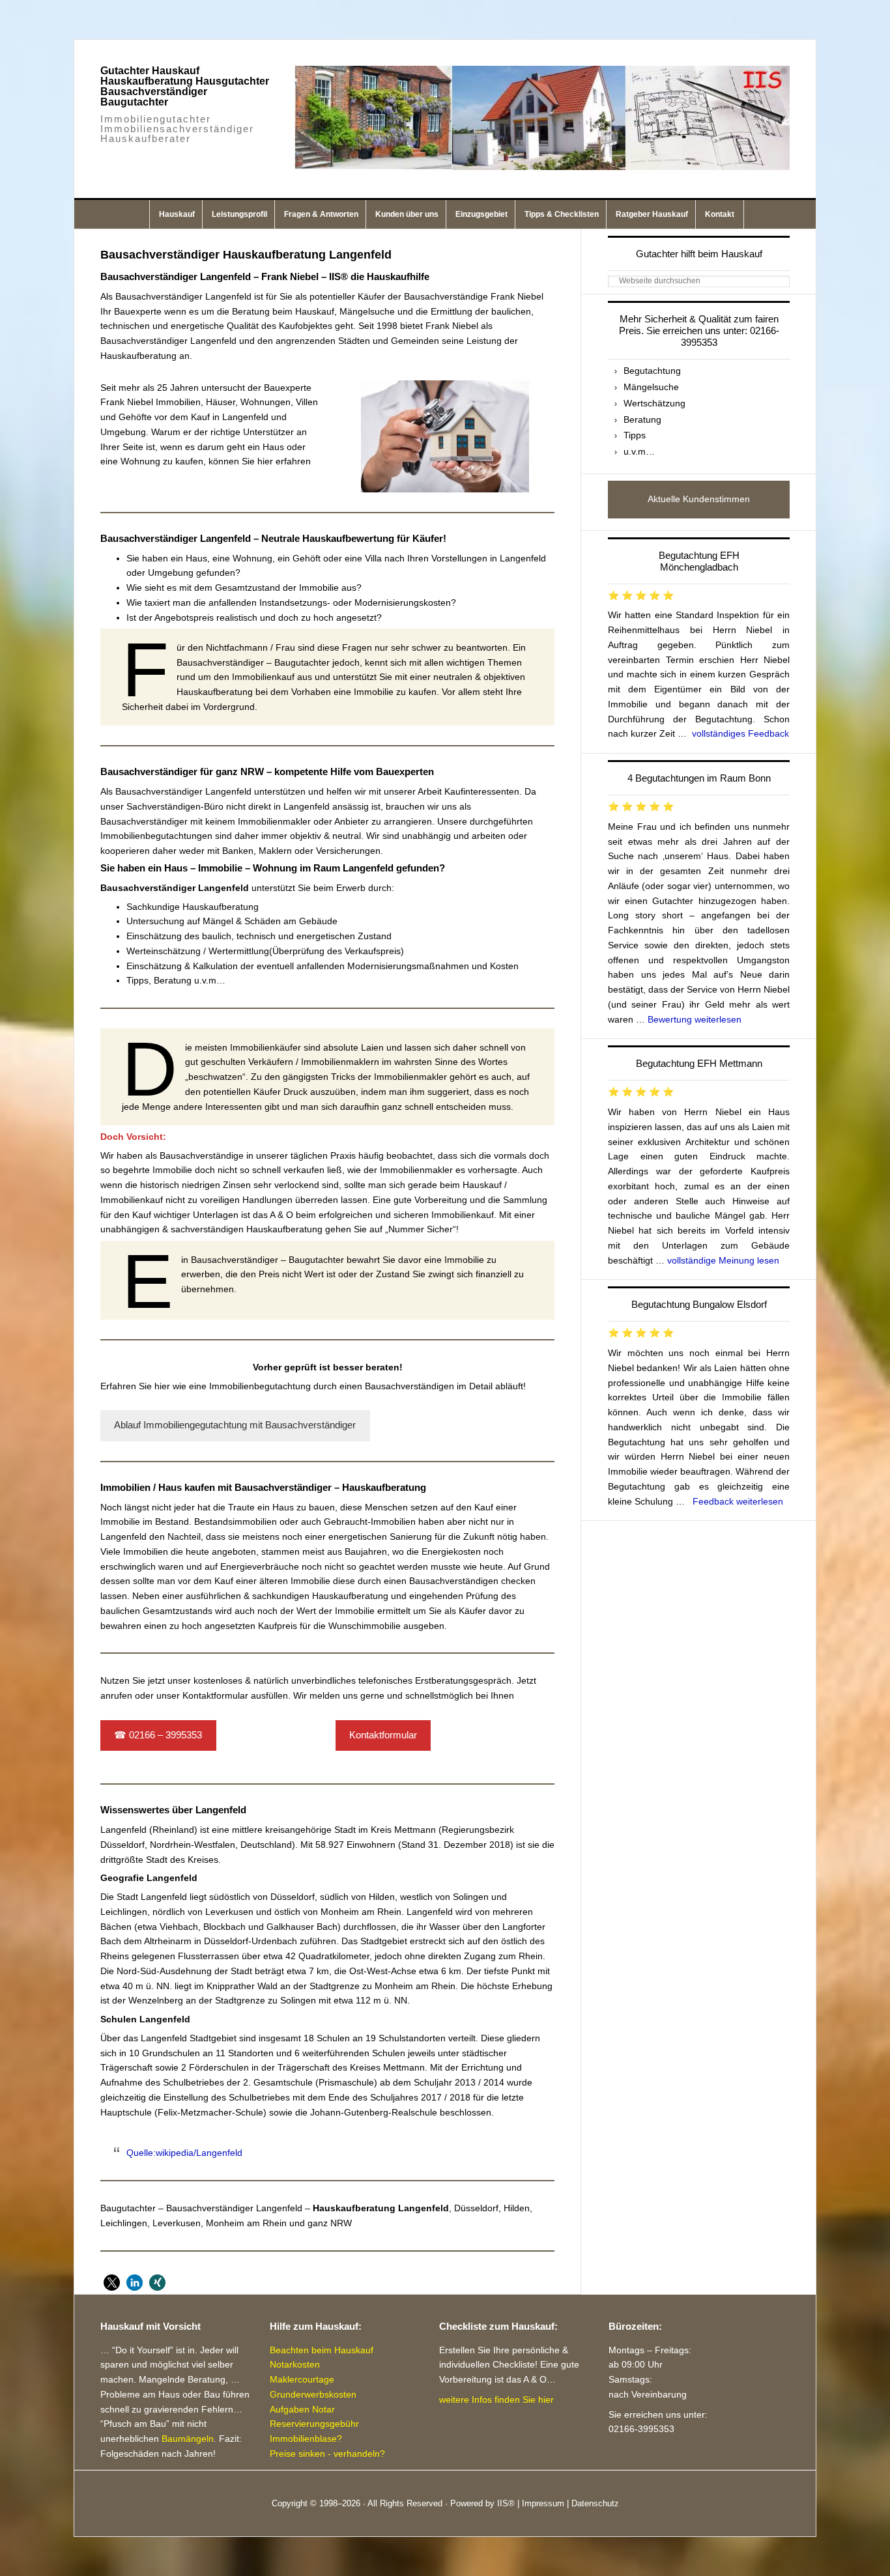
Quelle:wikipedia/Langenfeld (184, 2153)
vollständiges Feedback (740, 733)
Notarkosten (295, 2364)
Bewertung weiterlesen (695, 1019)
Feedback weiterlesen (738, 1501)
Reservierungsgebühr (314, 2424)
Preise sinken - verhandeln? (327, 2454)
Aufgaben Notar (302, 2409)
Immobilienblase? (306, 2439)
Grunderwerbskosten (313, 2394)
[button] (112, 2283)
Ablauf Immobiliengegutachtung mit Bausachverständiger (235, 1425)
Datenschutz (595, 2503)
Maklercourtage (302, 2379)
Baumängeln (188, 2439)
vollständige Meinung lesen (723, 1260)
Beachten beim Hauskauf (322, 2350)
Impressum (543, 2503)
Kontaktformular (383, 1735)
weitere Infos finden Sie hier (496, 2399)
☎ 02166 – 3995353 (158, 1735)
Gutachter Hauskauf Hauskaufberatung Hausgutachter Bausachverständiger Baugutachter (185, 86)
